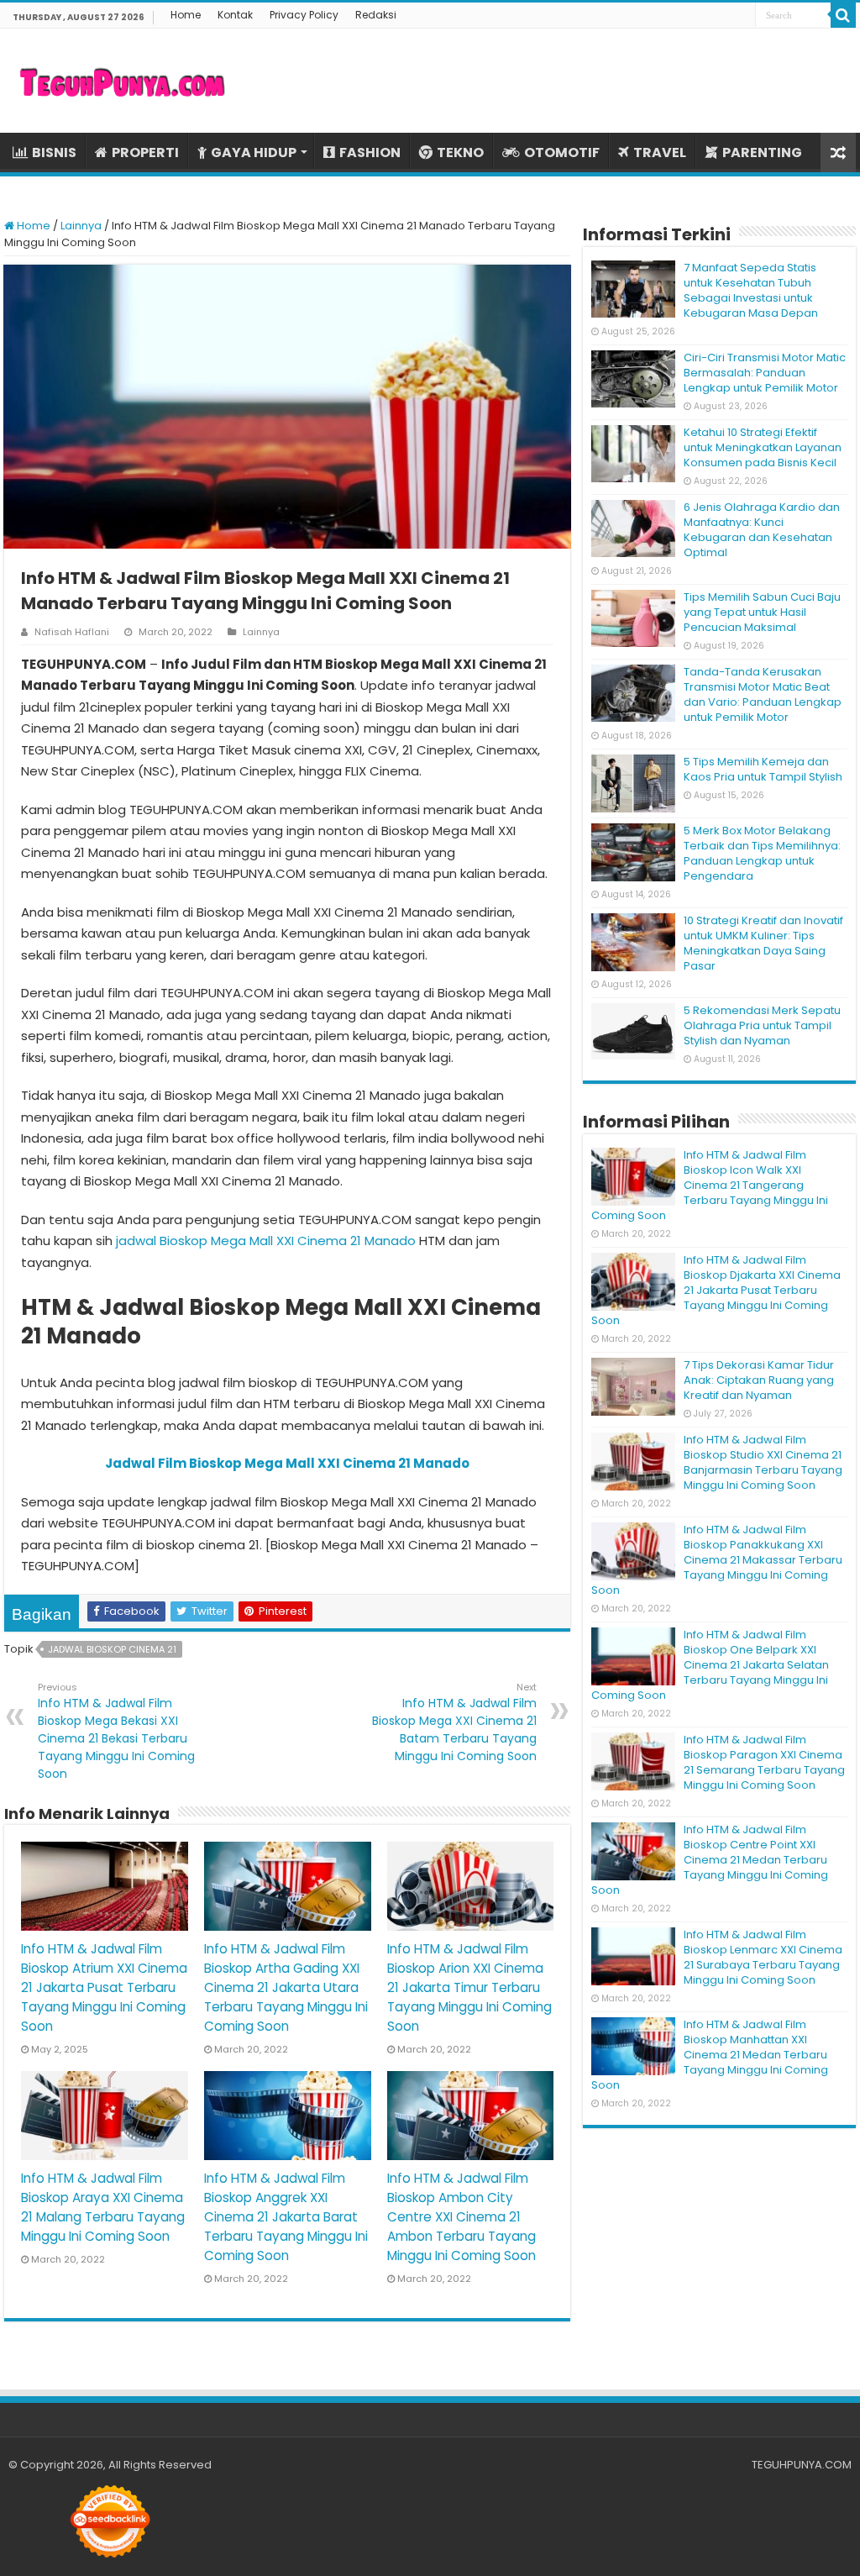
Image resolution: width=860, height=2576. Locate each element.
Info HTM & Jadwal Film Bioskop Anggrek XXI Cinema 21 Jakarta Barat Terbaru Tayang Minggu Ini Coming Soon (286, 2217)
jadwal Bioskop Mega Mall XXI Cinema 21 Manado (266, 1241)
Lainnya (81, 226)
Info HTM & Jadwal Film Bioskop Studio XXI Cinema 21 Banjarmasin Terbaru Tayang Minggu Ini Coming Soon (763, 1462)
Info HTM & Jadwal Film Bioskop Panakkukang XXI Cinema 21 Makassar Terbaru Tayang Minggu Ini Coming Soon (717, 1560)
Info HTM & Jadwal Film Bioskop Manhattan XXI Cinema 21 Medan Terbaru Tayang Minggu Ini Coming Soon (710, 2055)
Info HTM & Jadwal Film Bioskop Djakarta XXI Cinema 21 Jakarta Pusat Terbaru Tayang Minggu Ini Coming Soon (716, 1290)
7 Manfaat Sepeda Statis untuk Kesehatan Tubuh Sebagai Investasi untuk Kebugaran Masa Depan (751, 290)
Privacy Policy (304, 15)
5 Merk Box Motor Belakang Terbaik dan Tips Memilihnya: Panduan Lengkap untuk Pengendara (762, 853)
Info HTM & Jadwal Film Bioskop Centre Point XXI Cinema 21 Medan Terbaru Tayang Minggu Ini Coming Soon (710, 1860)
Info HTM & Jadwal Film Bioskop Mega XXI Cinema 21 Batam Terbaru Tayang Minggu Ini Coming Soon (454, 1722)
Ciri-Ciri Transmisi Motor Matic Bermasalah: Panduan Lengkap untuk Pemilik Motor (765, 373)
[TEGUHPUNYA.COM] (122, 81)
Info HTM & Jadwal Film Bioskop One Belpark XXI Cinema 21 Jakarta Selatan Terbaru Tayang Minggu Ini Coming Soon (710, 1665)
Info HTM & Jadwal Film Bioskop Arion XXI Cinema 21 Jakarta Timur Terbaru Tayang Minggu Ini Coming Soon (469, 1987)
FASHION (370, 152)
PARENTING (762, 152)
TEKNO (460, 152)
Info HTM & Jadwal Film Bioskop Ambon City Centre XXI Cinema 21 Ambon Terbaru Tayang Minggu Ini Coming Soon (461, 2217)
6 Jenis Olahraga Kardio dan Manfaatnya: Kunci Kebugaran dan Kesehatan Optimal (762, 530)
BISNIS (54, 152)
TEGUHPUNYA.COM (802, 2465)
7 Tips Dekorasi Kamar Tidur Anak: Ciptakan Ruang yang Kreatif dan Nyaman (759, 1380)
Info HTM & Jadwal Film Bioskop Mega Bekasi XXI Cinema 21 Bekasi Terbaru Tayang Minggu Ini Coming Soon (116, 1731)
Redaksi (376, 15)
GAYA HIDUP (254, 152)
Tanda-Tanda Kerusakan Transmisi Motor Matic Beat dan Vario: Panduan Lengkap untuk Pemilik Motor (763, 694)
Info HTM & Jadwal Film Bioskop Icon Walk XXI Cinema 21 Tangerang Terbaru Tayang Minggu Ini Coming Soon (710, 1185)
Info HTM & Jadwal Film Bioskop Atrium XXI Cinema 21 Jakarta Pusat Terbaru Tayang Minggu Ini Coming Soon (104, 1987)
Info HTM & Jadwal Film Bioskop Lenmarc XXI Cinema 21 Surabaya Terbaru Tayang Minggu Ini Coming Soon (763, 1957)
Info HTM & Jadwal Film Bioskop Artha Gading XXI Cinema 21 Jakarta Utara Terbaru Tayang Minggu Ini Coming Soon (286, 1987)
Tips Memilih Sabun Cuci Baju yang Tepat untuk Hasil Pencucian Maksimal (762, 612)
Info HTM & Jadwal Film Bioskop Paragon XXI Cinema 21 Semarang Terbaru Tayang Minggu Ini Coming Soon (764, 1762)
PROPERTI (145, 152)
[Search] (843, 15)
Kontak (235, 15)
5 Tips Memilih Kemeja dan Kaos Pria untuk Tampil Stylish (763, 769)
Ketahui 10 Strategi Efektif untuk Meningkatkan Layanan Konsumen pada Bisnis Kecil (763, 447)
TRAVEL (660, 152)
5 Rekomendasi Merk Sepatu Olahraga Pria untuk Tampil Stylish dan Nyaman (762, 1025)
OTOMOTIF (562, 152)
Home (186, 15)
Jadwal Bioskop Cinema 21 (112, 1649)
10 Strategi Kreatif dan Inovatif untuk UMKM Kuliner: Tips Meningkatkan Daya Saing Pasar (763, 943)
